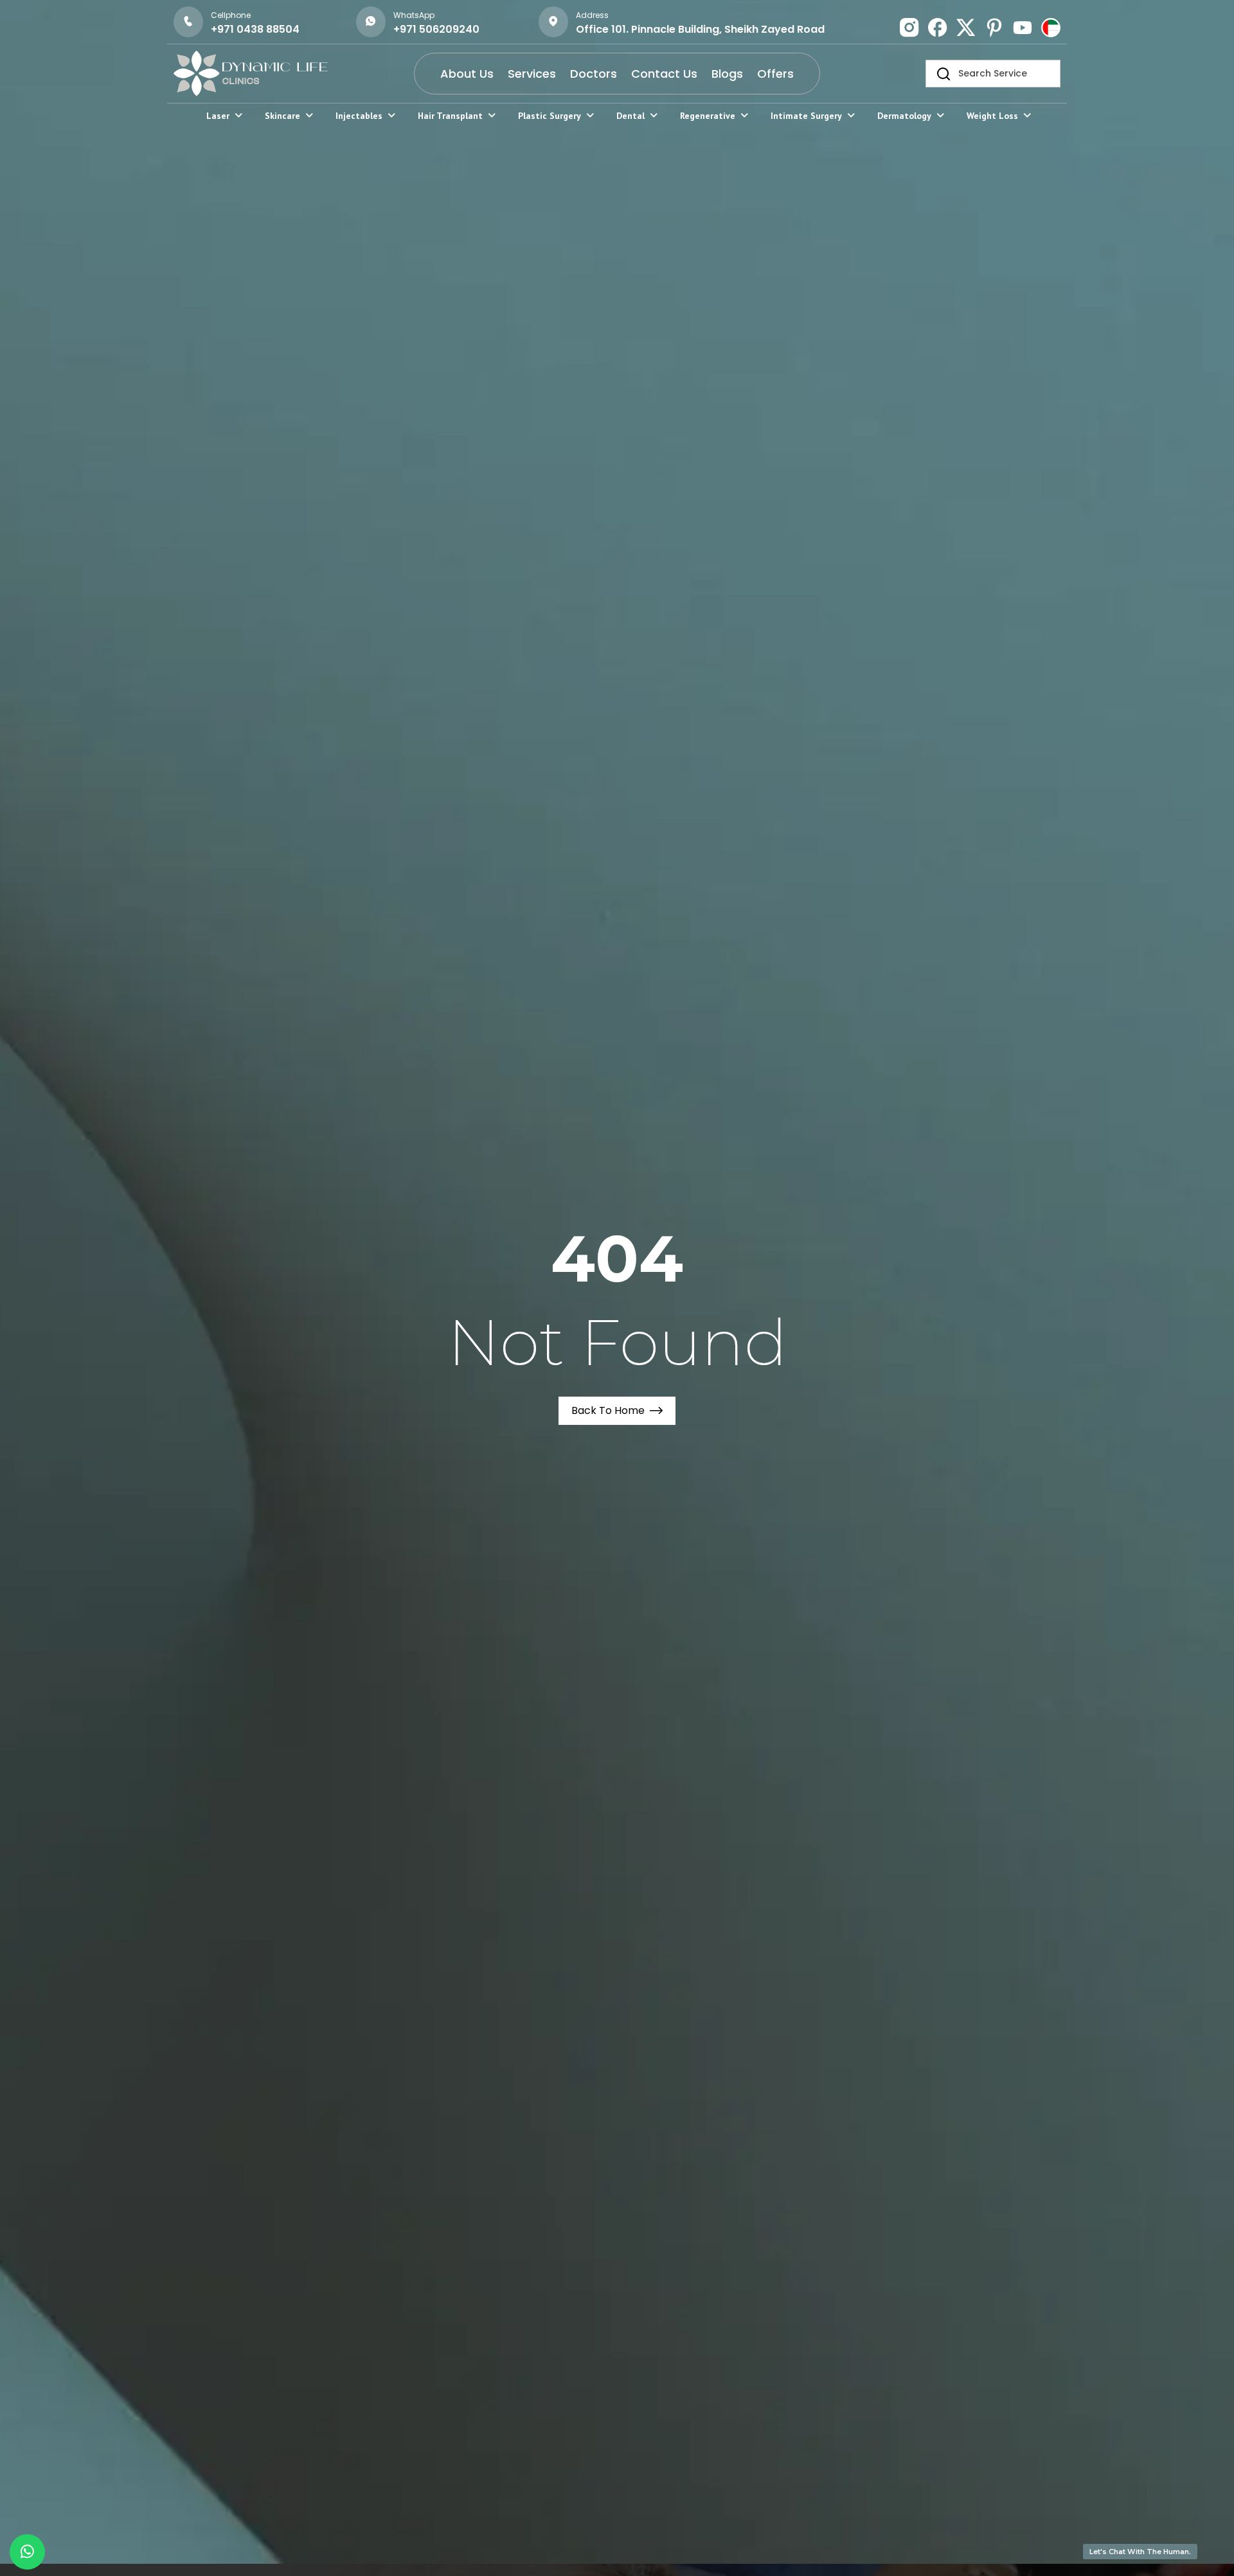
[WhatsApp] (371, 22)
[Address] (553, 22)
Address (592, 15)
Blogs (727, 74)
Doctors (594, 74)
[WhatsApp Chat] (27, 2552)
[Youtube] (1023, 28)
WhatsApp (414, 15)
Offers (775, 74)
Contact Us (664, 74)
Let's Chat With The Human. (1140, 2552)
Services (532, 74)
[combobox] (993, 74)
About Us (467, 74)
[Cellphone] (188, 22)
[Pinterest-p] (994, 28)
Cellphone (231, 15)
